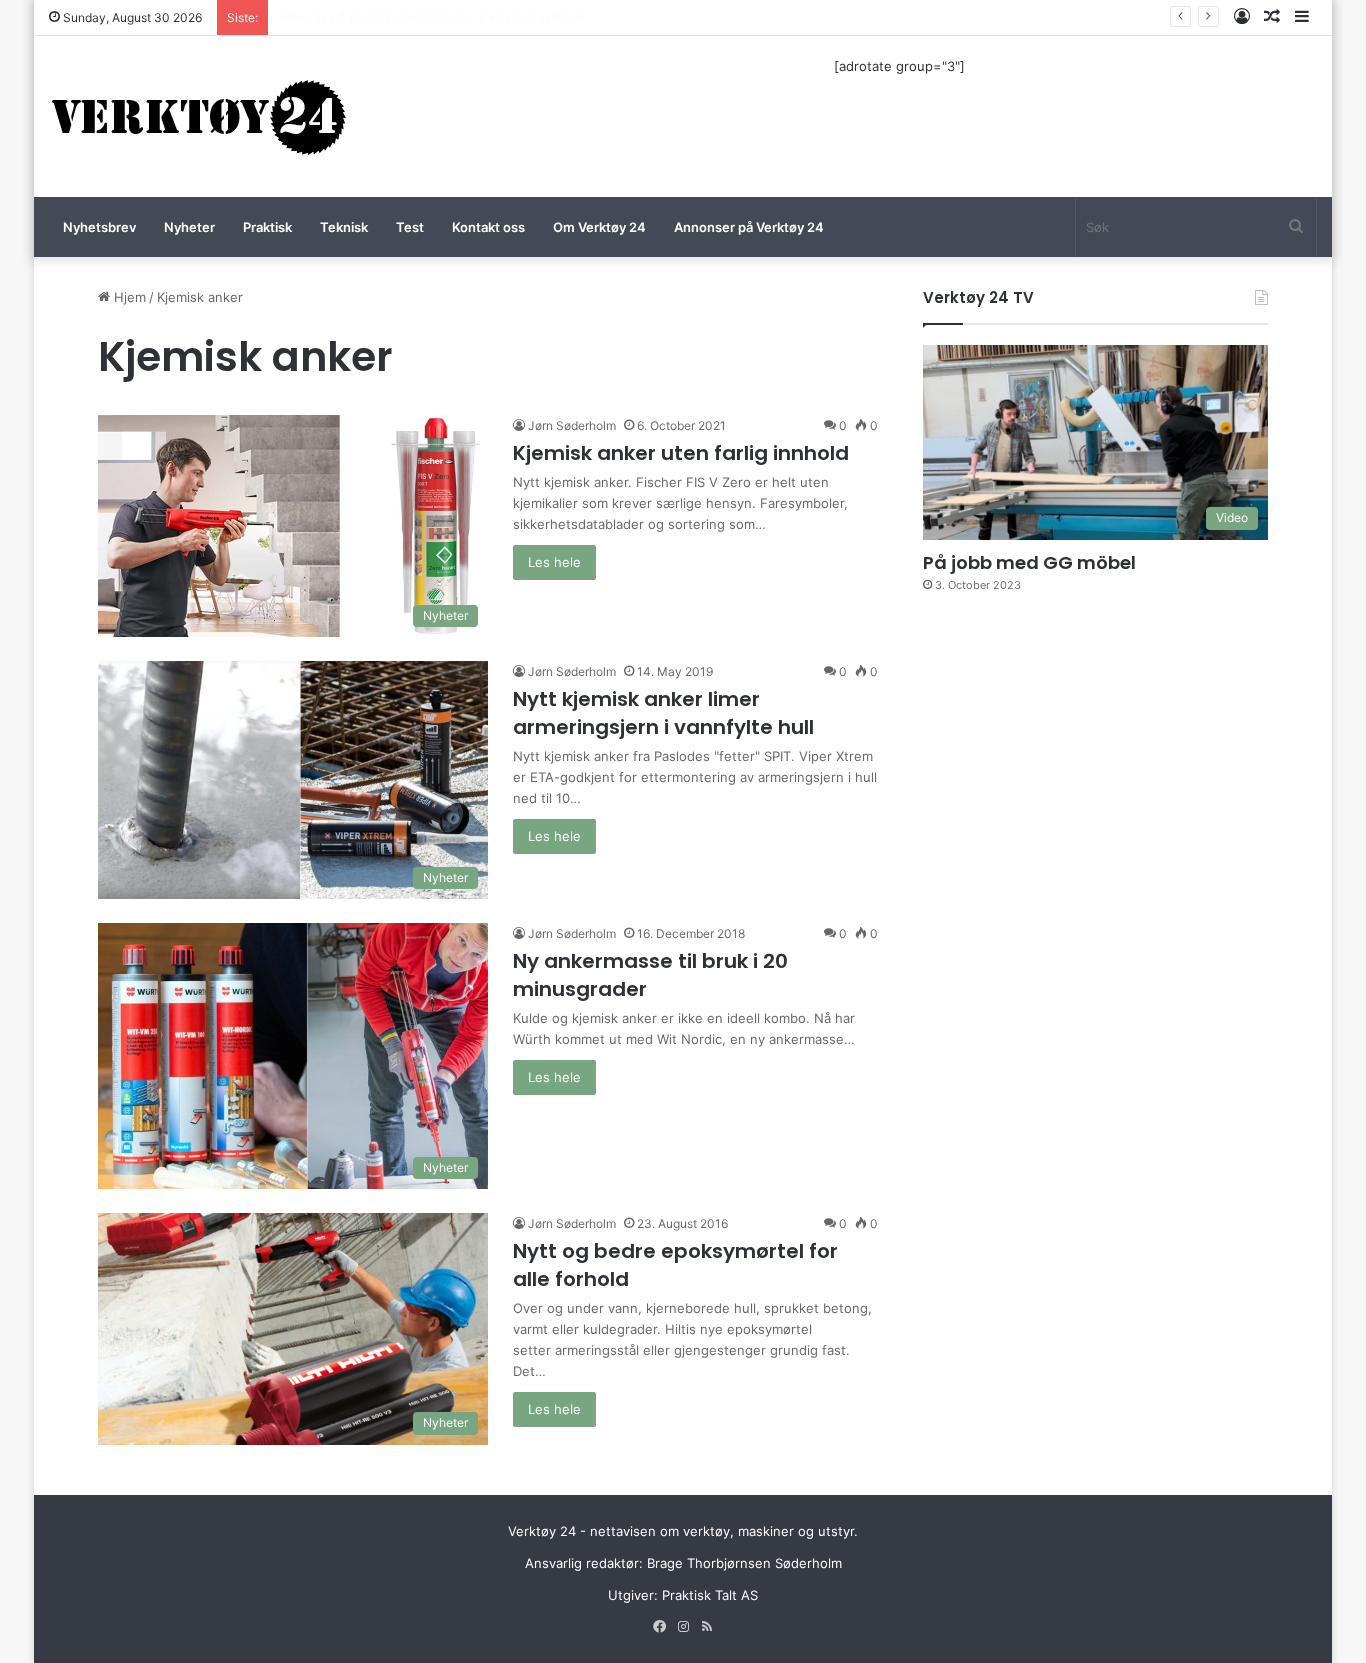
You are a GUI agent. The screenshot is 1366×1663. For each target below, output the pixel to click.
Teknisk (344, 227)
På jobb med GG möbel (1029, 562)
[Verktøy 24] (199, 116)
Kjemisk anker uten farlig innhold (681, 453)
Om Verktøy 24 (599, 227)
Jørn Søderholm (572, 425)
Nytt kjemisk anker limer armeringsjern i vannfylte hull (663, 713)
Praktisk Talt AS (710, 1595)
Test (410, 227)
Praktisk (267, 227)
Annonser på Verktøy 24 (749, 227)
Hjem (128, 297)
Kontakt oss (488, 227)
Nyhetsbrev (99, 227)
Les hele (554, 562)
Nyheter (189, 227)
